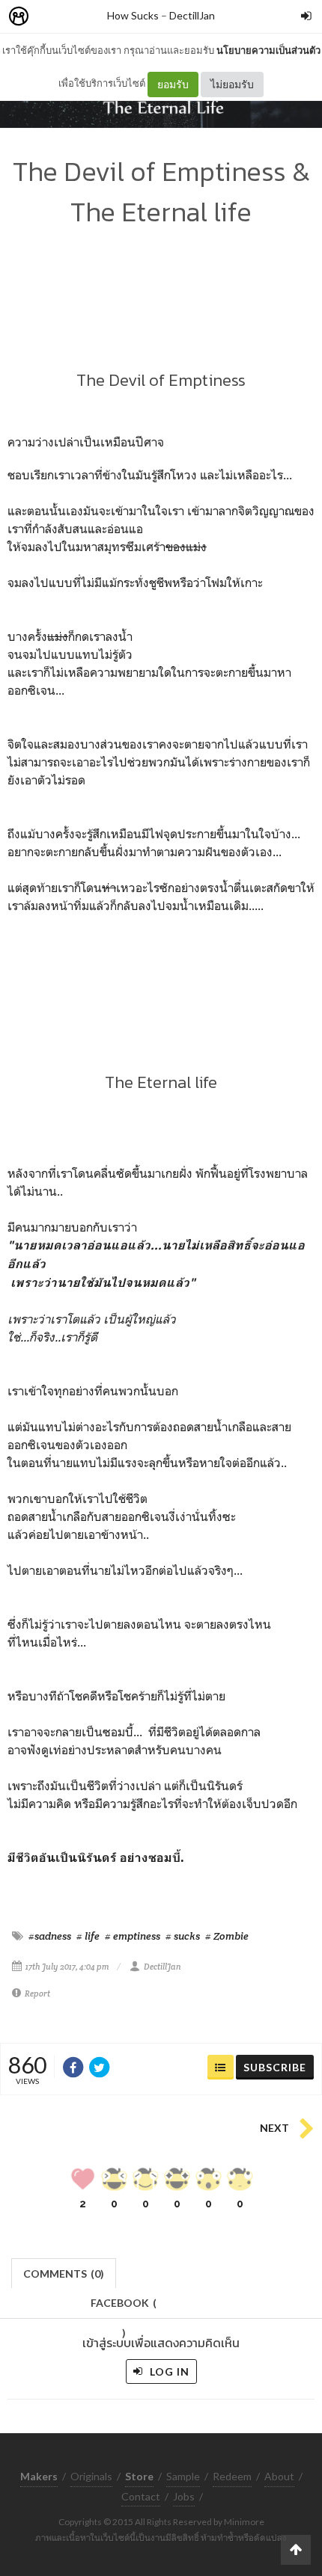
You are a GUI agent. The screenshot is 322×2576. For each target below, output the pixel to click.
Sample (183, 2476)
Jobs (184, 2496)
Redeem (232, 2476)
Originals (91, 2476)
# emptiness (133, 1936)
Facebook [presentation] (124, 2307)
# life (88, 1936)
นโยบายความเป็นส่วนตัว (268, 50)
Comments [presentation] (64, 2274)
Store (104, 17)
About (279, 2476)
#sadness (50, 1936)
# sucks (183, 1936)
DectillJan (192, 15)
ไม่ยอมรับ (232, 84)
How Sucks (133, 15)
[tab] (64, 2272)
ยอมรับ (173, 84)
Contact (141, 2496)
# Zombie (227, 1936)
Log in (168, 2371)
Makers (52, 17)
